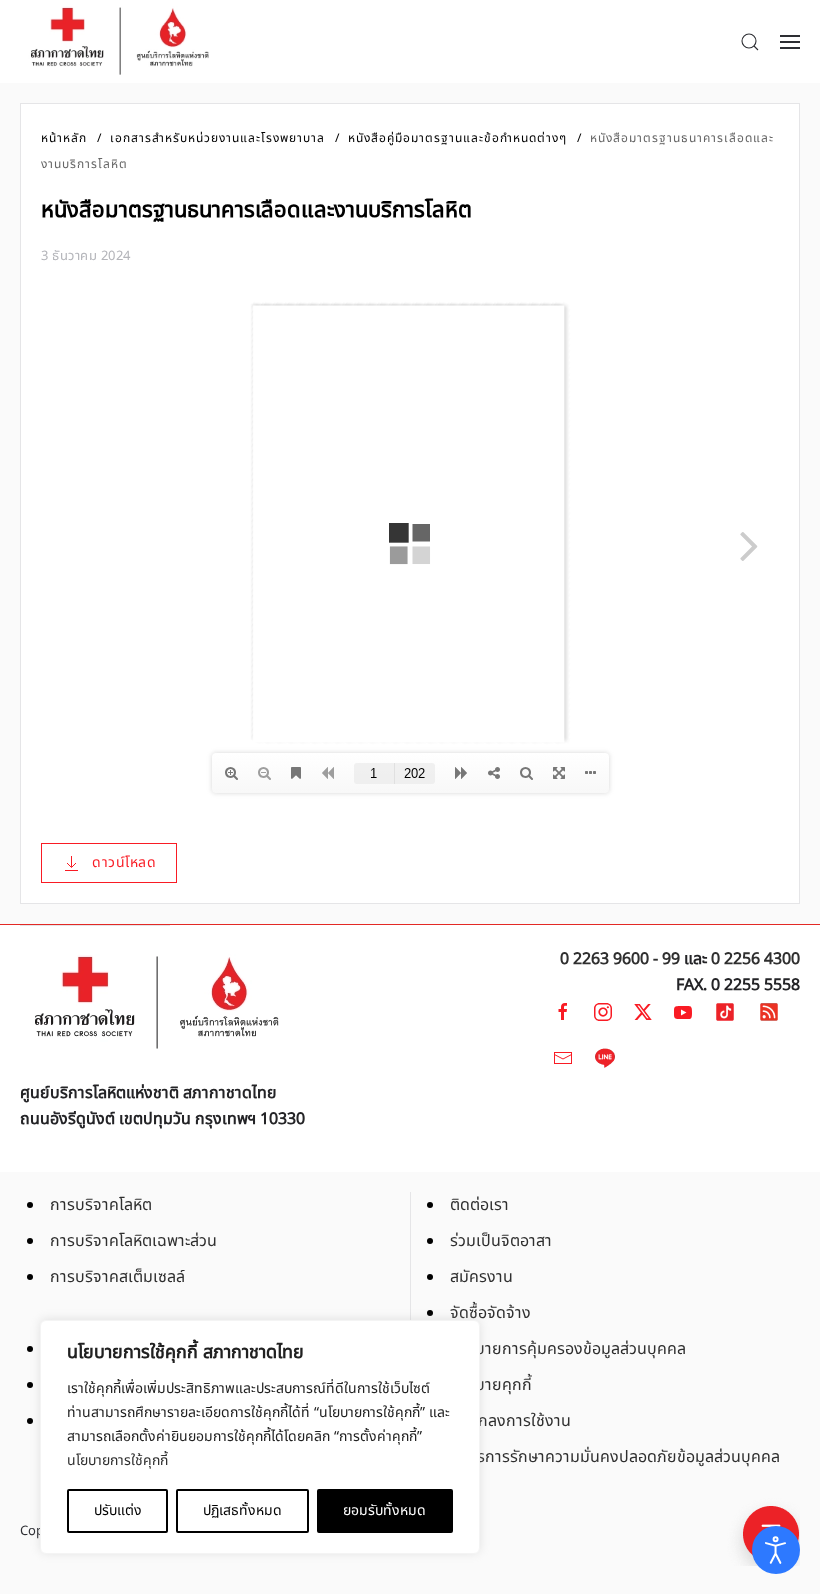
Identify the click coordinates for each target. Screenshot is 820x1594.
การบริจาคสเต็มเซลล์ (117, 1277)
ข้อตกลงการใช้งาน (510, 1421)
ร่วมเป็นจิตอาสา (501, 1241)
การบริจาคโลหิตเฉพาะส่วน (133, 1241)
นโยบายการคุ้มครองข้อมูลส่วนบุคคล (568, 1349)
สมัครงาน (481, 1277)
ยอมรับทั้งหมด (384, 1510)
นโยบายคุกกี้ (491, 1385)
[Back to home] (120, 41)
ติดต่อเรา (479, 1205)
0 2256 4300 (755, 959)
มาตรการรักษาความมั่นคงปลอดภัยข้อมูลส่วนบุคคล (615, 1457)
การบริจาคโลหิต (101, 1205)
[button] (750, 42)
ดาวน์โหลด (124, 862)
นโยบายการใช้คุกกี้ (117, 1460)
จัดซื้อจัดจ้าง (490, 1313)
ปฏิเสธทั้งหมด (242, 1510)
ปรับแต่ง (118, 1510)
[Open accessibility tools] (776, 1550)
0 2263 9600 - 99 (620, 959)
